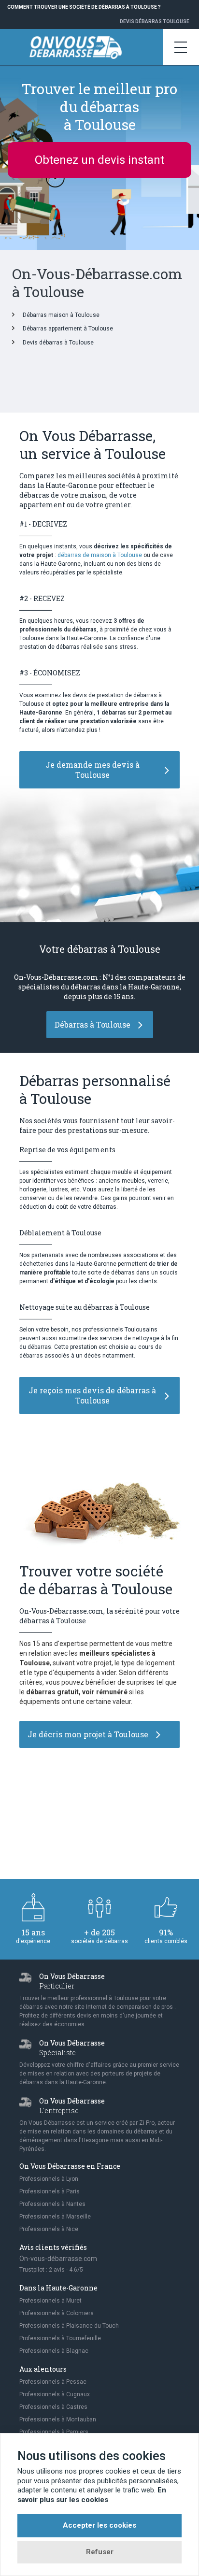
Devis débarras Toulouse (155, 21)
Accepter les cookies (99, 2525)
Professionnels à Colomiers (57, 2313)
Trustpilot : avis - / (51, 2270)
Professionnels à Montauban (58, 2419)
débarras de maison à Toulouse (100, 555)
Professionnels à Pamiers (54, 2432)
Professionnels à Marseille (55, 2217)
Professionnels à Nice (49, 2229)
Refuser (100, 2552)
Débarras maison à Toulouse (61, 315)
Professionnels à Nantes (52, 2204)
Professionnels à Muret (50, 2301)
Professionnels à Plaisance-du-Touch (69, 2326)
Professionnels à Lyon (49, 2179)
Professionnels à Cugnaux (55, 2394)
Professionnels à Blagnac (54, 2351)
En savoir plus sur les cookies (92, 2495)
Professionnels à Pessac (53, 2382)
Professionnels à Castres (53, 2407)
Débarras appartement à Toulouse (68, 329)
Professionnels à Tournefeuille (60, 2338)
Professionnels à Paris (50, 2191)
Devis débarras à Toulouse (58, 343)
